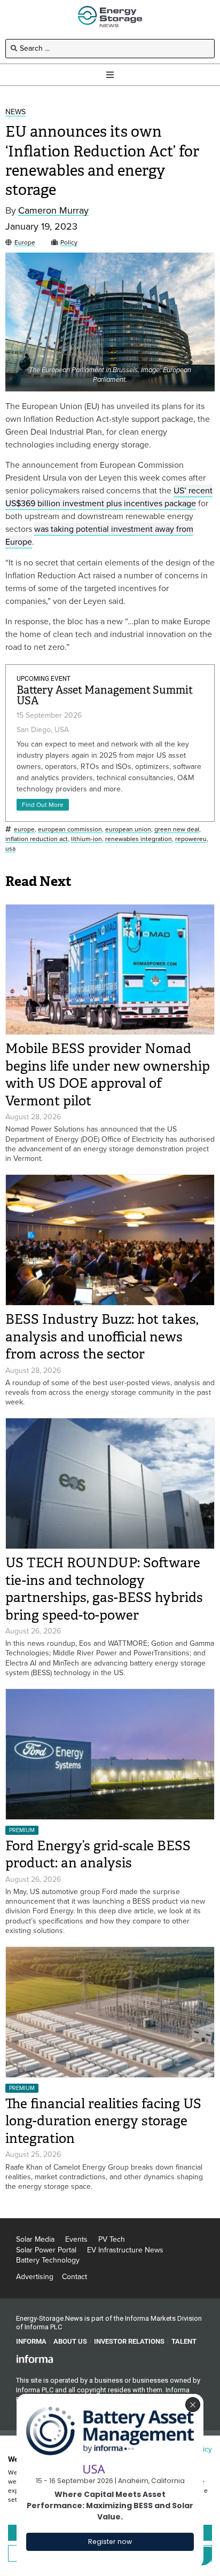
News (15, 112)
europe (24, 830)
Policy (69, 243)
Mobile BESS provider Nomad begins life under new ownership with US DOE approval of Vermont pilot (108, 1075)
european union (128, 830)
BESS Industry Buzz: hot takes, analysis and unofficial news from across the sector (102, 1337)
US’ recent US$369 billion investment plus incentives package (109, 497)
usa (10, 849)
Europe (25, 243)
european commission (70, 830)
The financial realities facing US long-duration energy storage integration (103, 2121)
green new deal (177, 830)
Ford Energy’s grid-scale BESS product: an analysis (98, 1855)
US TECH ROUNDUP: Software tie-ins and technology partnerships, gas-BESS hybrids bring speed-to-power (104, 1589)
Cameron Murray (53, 211)
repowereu (191, 839)
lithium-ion (87, 839)
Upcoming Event (44, 679)
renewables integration (139, 839)
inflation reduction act (37, 839)
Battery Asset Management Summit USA (105, 696)
